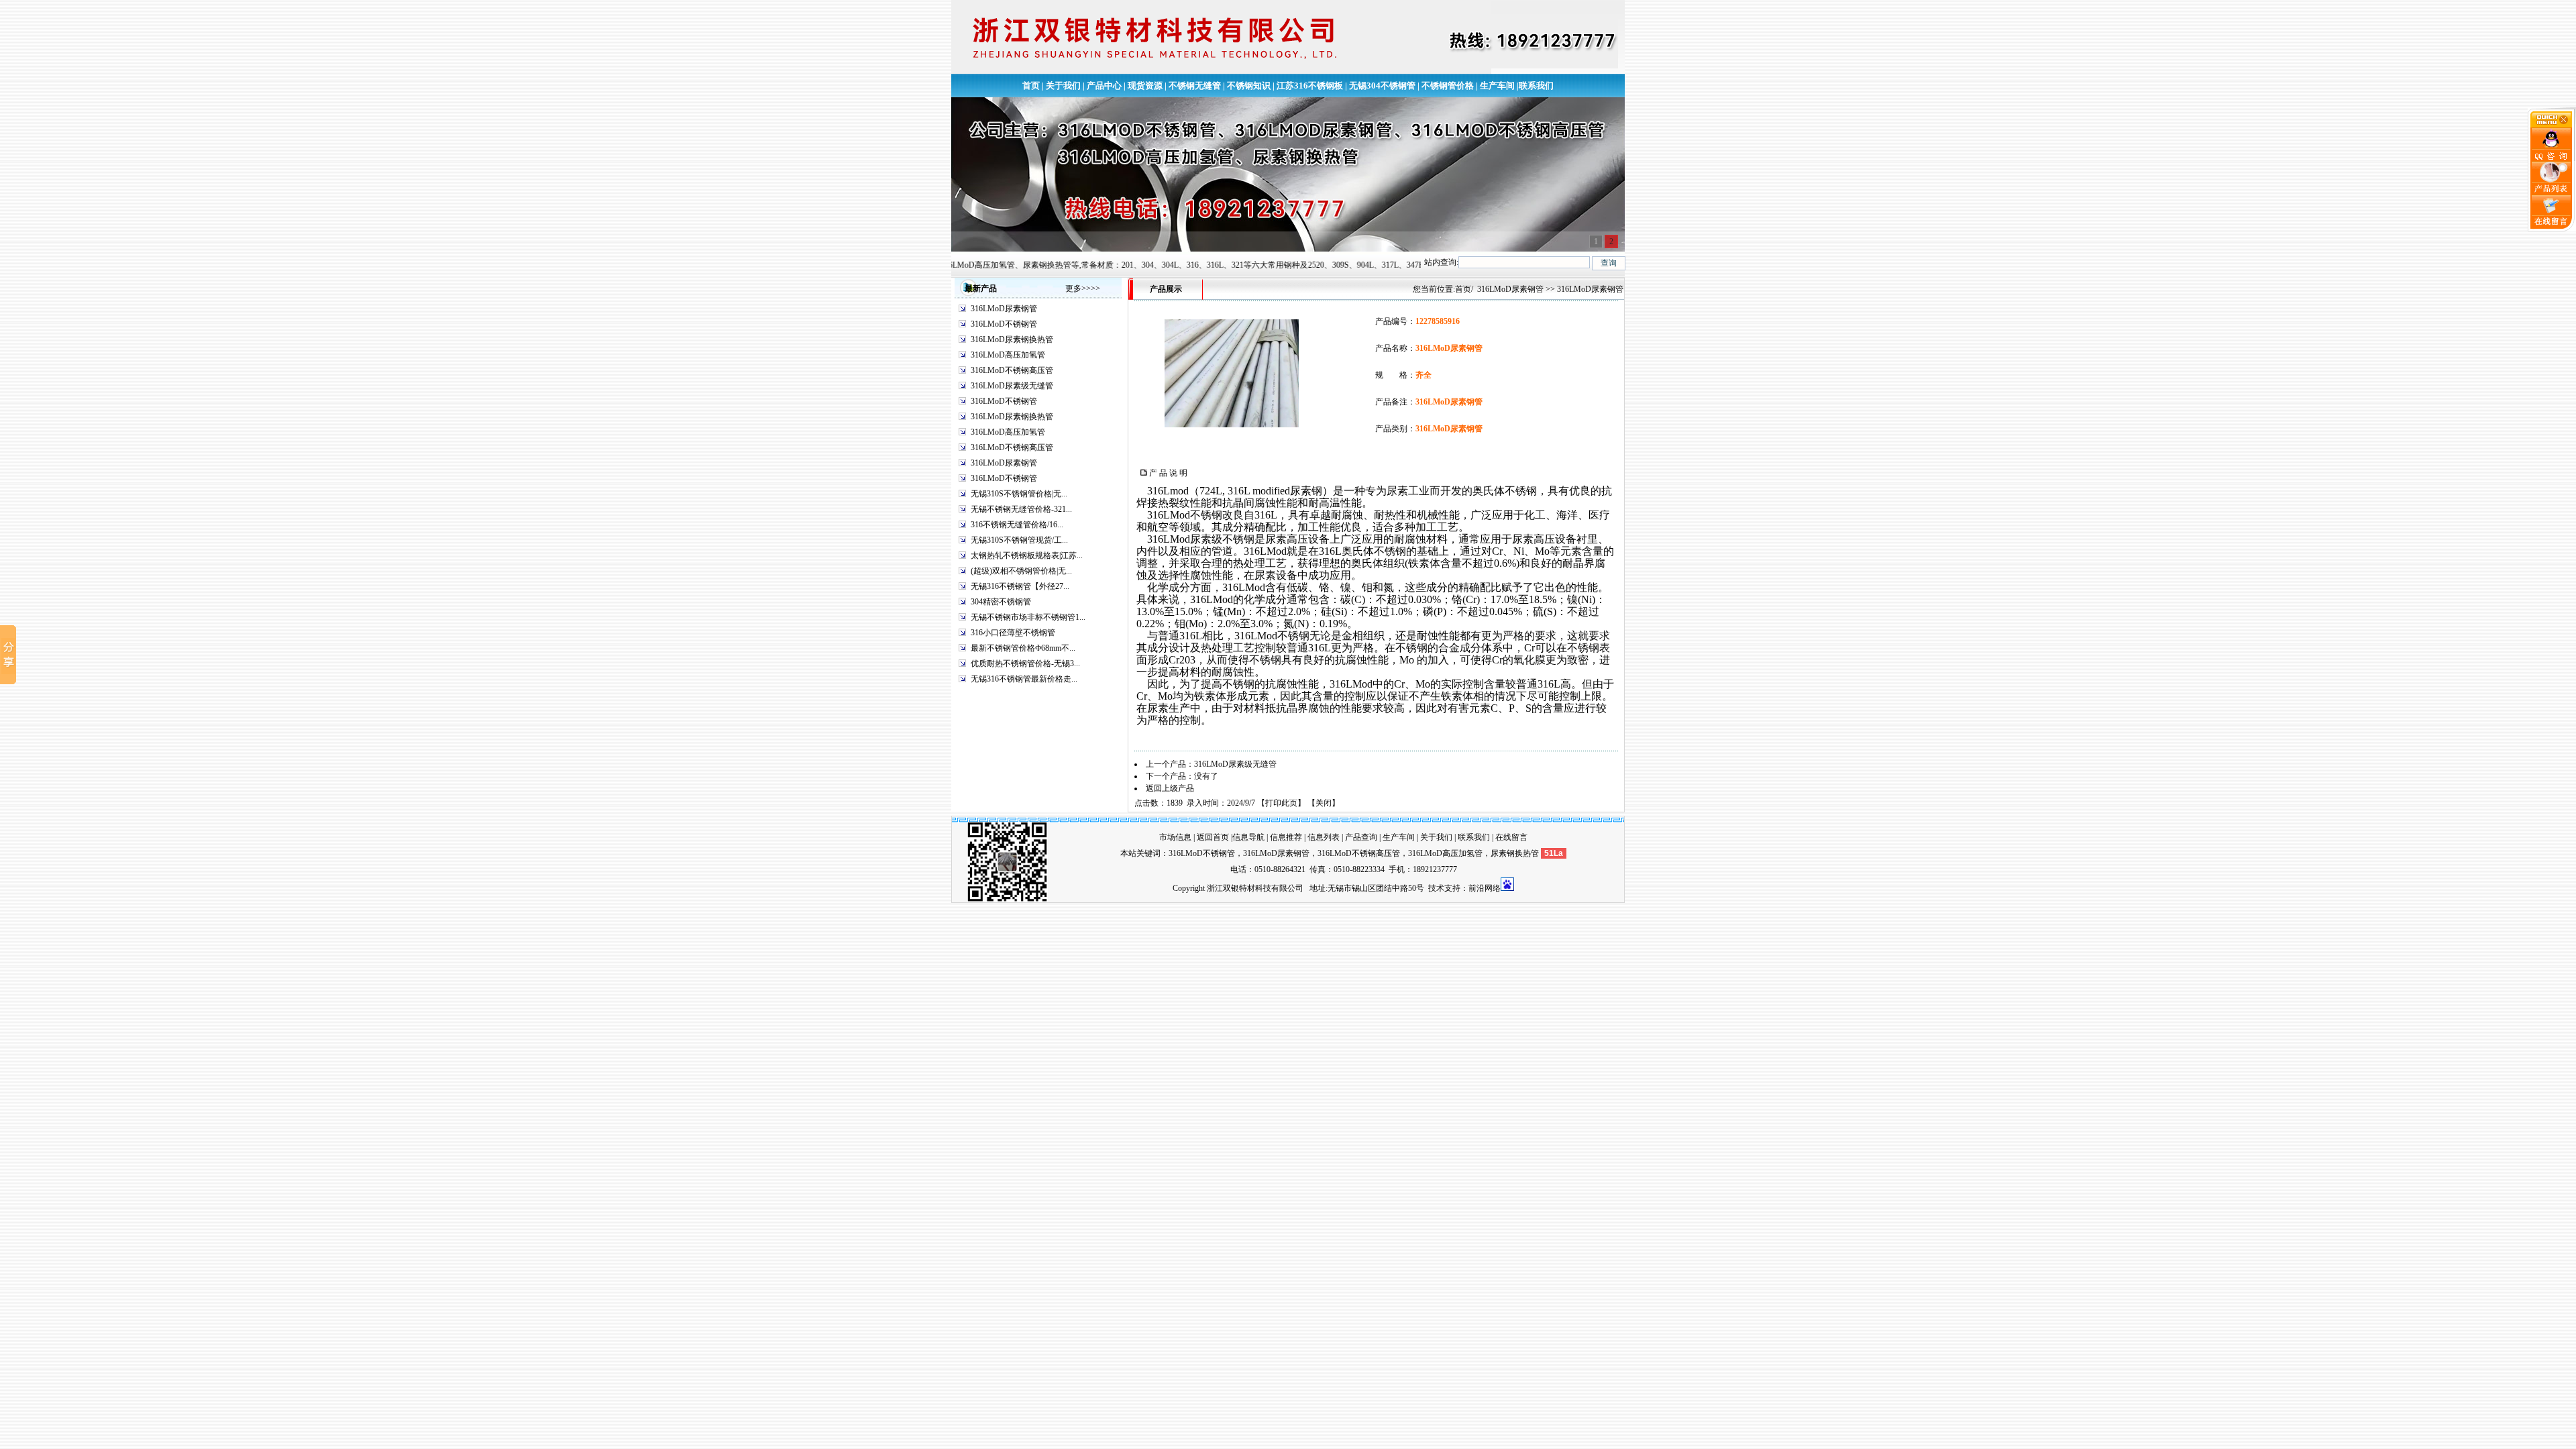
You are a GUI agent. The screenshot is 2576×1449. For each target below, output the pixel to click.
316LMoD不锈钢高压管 (1012, 370)
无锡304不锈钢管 (1382, 86)
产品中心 (1104, 86)
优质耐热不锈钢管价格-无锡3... (1025, 663)
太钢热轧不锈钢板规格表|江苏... (1027, 555)
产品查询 (1361, 837)
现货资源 (1145, 86)
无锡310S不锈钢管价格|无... (1019, 494)
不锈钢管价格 (1448, 86)
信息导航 (1248, 837)
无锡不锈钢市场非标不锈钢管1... (1028, 617)
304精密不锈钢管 (1001, 602)
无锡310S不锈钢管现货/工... (1019, 540)
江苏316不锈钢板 (1310, 86)
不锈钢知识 (1249, 86)
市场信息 (1175, 837)
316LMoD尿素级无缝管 (1012, 386)
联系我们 (1536, 86)
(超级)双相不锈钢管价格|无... (1021, 571)
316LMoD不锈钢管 (1004, 324)
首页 (1031, 86)
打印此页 (1281, 803)
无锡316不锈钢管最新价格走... (1024, 679)
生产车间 (1497, 86)
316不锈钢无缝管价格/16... (1017, 525)
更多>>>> (1083, 288)
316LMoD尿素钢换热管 (1012, 339)
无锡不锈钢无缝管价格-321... (1021, 509)
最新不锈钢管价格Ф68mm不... (1023, 648)
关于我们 (1063, 86)
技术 (1436, 888)
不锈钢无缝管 (1195, 86)
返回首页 (1213, 837)
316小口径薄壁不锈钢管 (1013, 633)
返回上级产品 (1170, 788)
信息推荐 (1286, 837)
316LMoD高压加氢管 (1008, 355)
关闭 (1324, 803)
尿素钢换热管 (1515, 853)
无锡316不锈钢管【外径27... (1020, 586)
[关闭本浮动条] (2552, 125)
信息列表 (1324, 837)
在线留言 (1511, 837)
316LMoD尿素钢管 (1004, 309)
